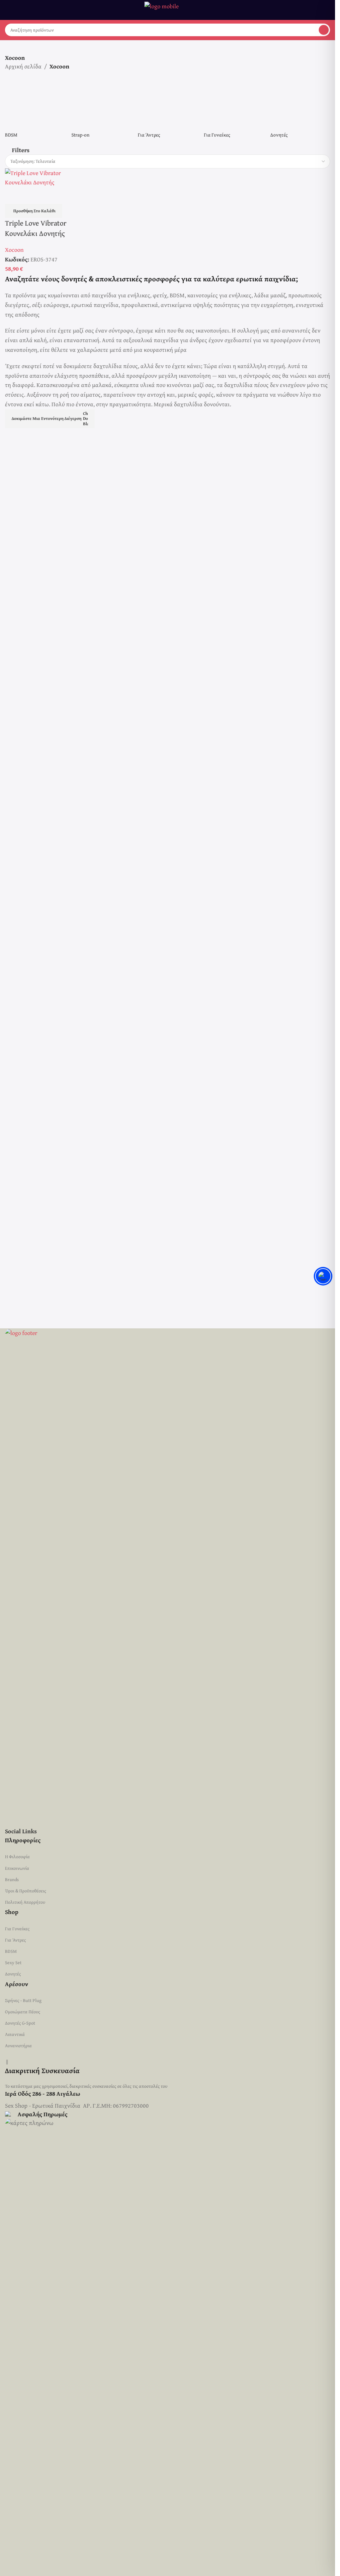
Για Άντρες (15, 1940)
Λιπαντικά (15, 2034)
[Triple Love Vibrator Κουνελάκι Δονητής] (43, 616)
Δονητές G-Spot (20, 2023)
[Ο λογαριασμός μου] (327, 10)
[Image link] (168, 1577)
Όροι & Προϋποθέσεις (26, 1891)
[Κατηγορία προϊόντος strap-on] (101, 327)
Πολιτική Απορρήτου (25, 1902)
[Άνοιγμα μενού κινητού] (8, 10)
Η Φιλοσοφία (17, 1857)
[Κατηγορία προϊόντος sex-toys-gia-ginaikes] (234, 327)
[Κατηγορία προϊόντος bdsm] (35, 327)
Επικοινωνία (17, 1868)
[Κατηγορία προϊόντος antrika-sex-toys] (168, 327)
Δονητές (13, 1974)
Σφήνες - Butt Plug (23, 2000)
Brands (12, 1879)
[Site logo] (168, 9)
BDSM (11, 1951)
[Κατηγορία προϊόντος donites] (300, 327)
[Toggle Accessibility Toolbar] (323, 1276)
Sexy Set (13, 1962)
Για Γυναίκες (17, 1929)
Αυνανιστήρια (18, 2046)
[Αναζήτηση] (324, 30)
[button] (34, 649)
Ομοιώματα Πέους (23, 2012)
